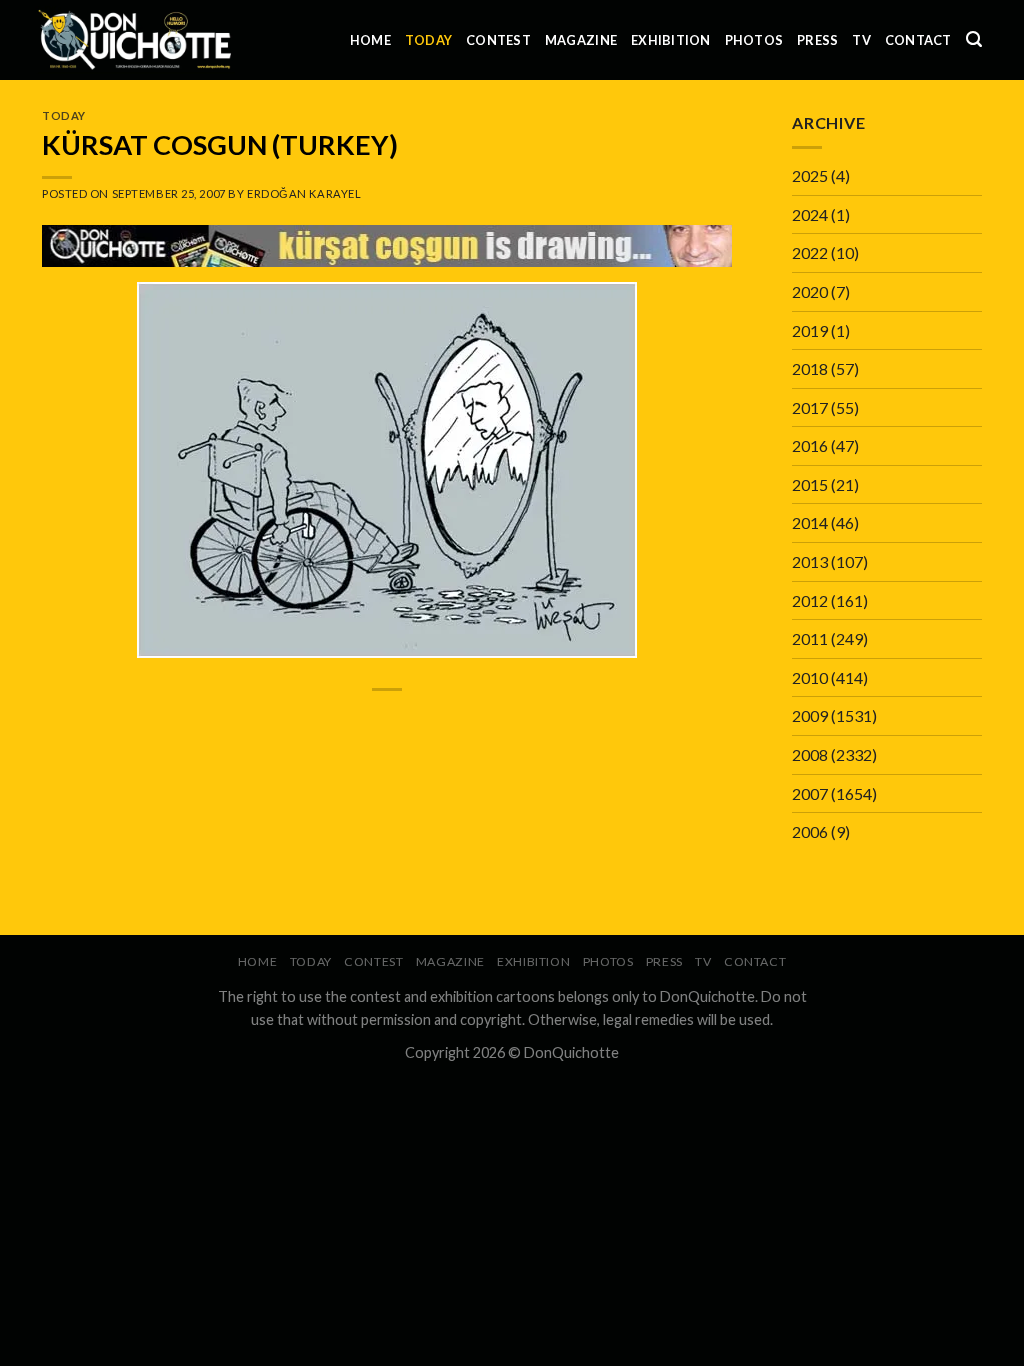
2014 (810, 522)
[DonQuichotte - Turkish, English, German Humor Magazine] (135, 39)
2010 (810, 677)
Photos (754, 40)
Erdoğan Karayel (304, 193)
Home (370, 40)
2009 (810, 715)
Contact (918, 40)
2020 (810, 291)
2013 (810, 561)
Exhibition (671, 40)
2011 (810, 638)
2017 (810, 407)
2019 (810, 330)
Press (817, 40)
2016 (810, 445)
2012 (810, 600)
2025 (810, 175)
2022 (810, 252)
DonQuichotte (571, 1052)
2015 (810, 484)
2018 (810, 368)
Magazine (581, 40)
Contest (498, 40)
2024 (810, 214)
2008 (810, 754)
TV (861, 40)
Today (428, 40)
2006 (810, 831)
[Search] (974, 39)
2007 (810, 793)
